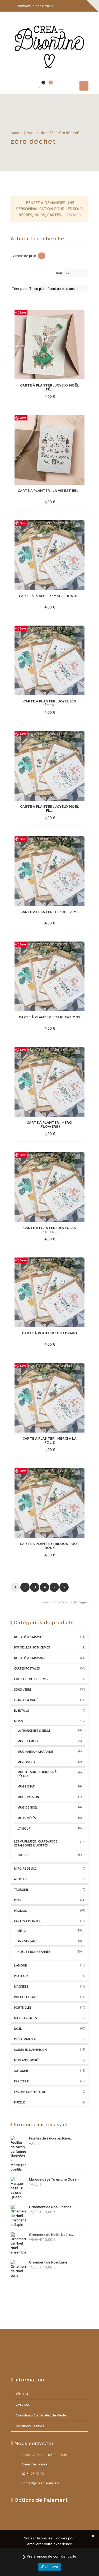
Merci (22, 1931)
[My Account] (32, 85)
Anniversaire (27, 1941)
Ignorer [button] (73, 215)
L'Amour (20, 1965)
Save (23, 312)
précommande (25, 2039)
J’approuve (49, 2567)
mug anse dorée (27, 2060)
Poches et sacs (26, 1997)
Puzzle (19, 2102)
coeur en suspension (30, 2050)
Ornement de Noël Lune (48, 2262)
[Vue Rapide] (63, 396)
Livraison (23, 2404)
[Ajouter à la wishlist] (73, 396)
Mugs (18, 1721)
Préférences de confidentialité (51, 2556)
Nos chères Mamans (29, 1658)
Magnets (21, 1986)
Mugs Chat (26, 1786)
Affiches (20, 1879)
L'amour (24, 1828)
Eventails (21, 1710)
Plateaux (21, 1976)
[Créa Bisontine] (49, 45)
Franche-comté (26, 1700)
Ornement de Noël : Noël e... (51, 2235)
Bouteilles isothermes (32, 1647)
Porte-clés (23, 2007)
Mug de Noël (27, 1807)
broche (23, 1855)
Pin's (17, 1900)
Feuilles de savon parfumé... (51, 2138)
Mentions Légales (30, 2426)
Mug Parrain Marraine (35, 1752)
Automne (21, 2071)
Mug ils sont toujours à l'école (37, 1774)
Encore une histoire (30, 2092)
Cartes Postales (27, 1668)
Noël (18, 2028)
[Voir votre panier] (48, 85)
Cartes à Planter (27, 1921)
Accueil (17, 133)
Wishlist (22, 2394)
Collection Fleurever (31, 1679)
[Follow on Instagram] (83, 6)
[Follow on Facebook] (62, 6)
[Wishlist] (40, 85)
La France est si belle (34, 1730)
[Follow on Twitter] (73, 6)
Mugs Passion (28, 1797)
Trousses (21, 1889)
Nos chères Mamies (29, 1637)
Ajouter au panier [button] (40, 396)
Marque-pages (25, 2018)
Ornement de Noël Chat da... (51, 2207)
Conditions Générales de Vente (41, 2415)
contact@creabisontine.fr (41, 2483)
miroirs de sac (25, 1868)
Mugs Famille (28, 1741)
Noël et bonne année (34, 1952)
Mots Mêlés (27, 1818)
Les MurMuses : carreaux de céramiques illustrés (36, 1843)
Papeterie (21, 2081)
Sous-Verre (23, 1689)
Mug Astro (26, 1762)
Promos (20, 1911)
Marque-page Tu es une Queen (54, 2179)
